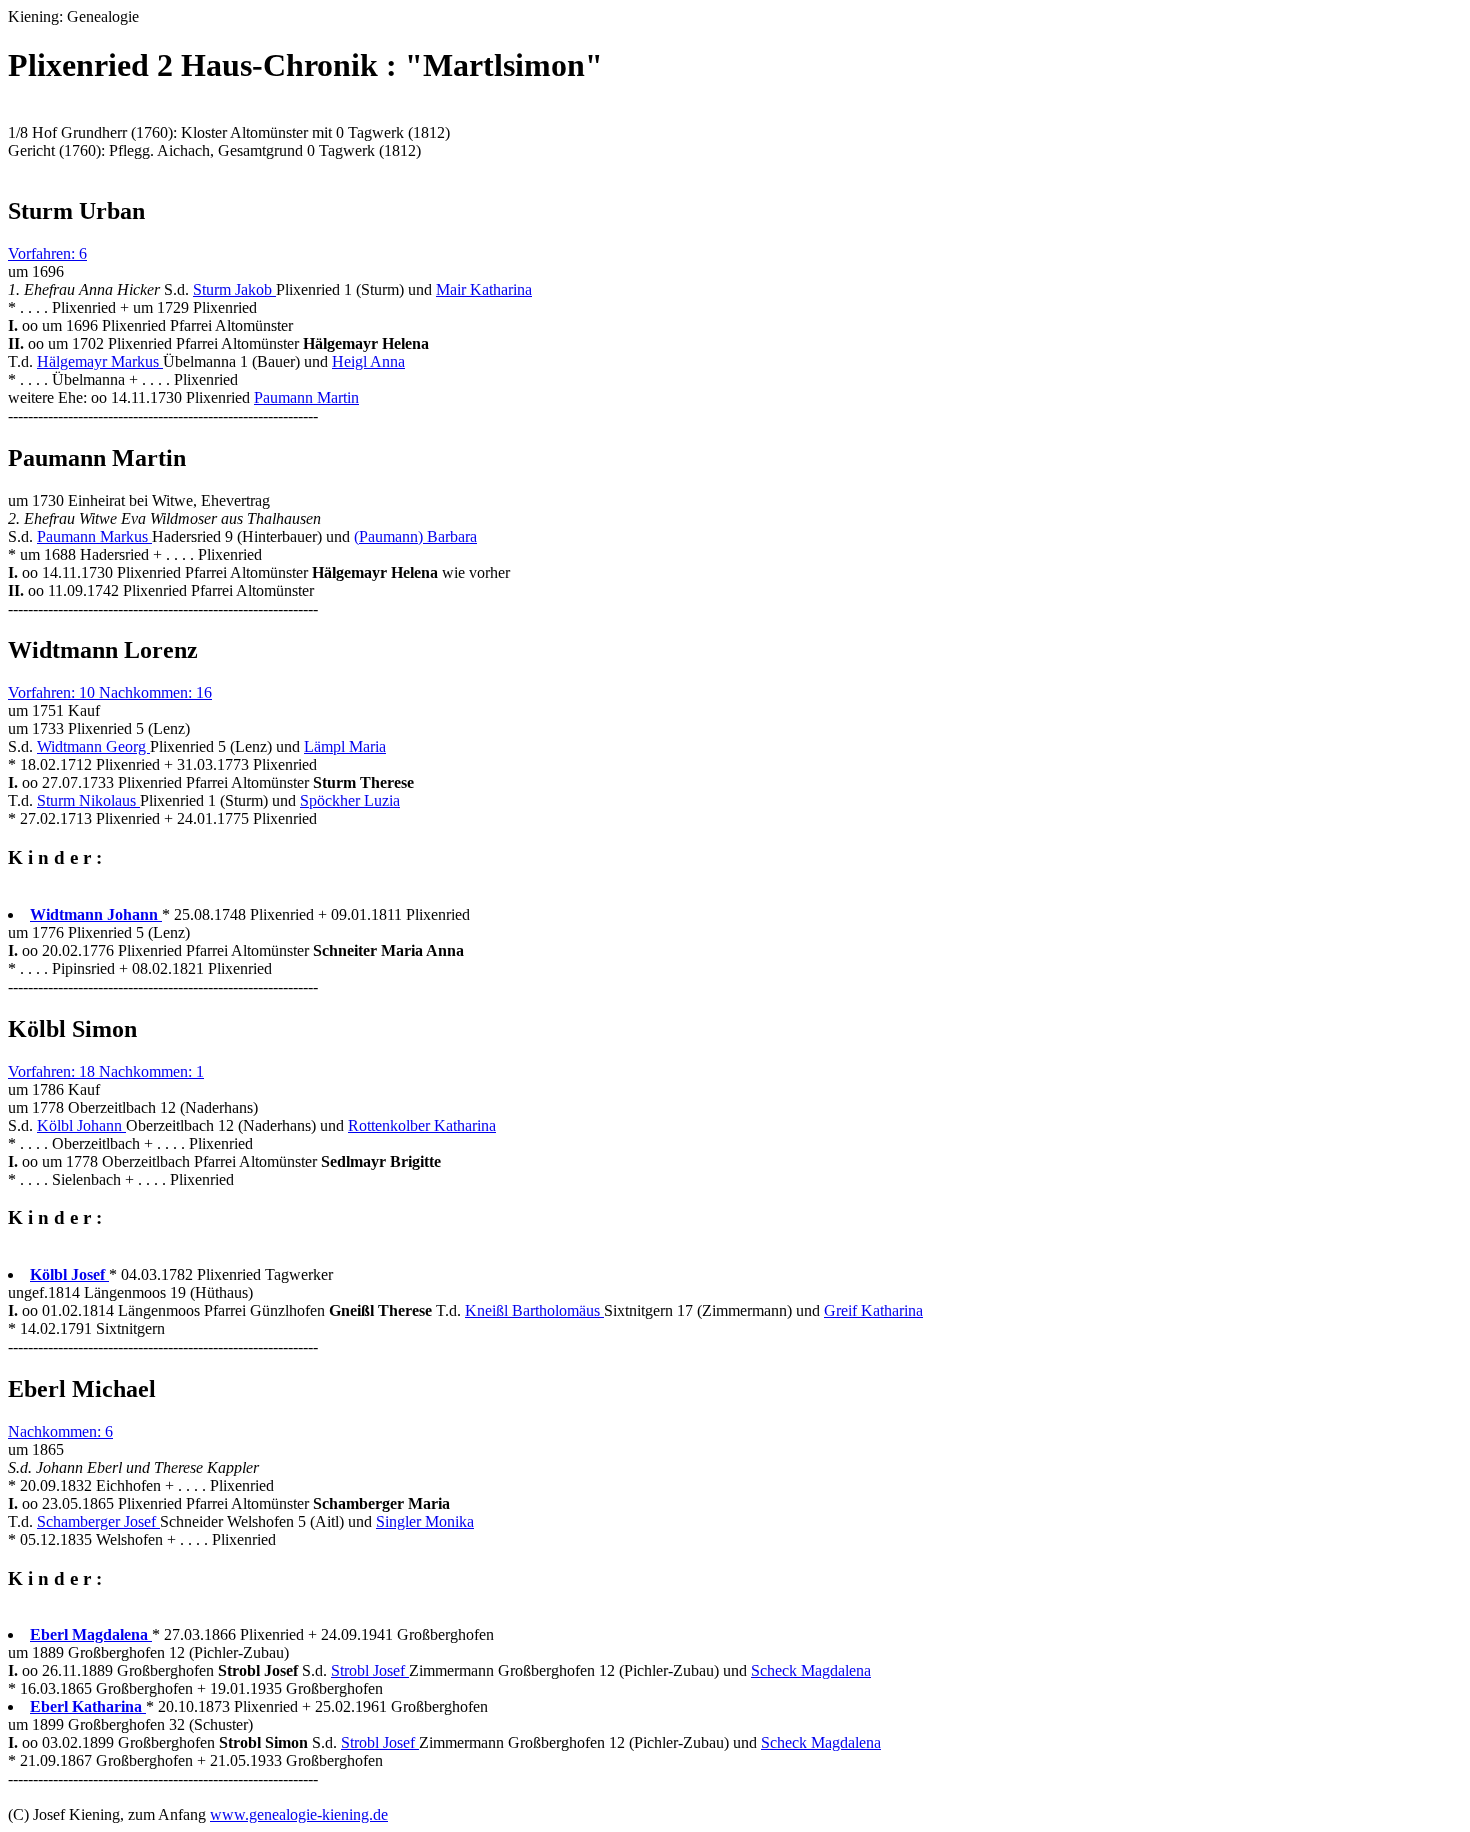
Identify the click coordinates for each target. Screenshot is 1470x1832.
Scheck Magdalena (811, 1670)
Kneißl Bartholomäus (534, 1310)
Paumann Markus (94, 536)
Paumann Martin (306, 397)
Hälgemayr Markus (100, 361)
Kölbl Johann (81, 1125)
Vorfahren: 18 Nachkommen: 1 (106, 1071)
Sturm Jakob (234, 289)
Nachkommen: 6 (60, 1431)
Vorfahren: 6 (47, 253)
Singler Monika (425, 1521)
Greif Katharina (873, 1310)
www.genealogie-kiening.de (299, 1814)
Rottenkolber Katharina (422, 1125)
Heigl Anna (368, 361)
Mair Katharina (484, 289)
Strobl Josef (370, 1670)
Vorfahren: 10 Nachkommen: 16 (110, 692)
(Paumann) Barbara (415, 536)
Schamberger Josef (98, 1521)
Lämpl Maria (345, 746)
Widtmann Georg (93, 746)
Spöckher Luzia (350, 800)
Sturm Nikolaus (88, 800)
